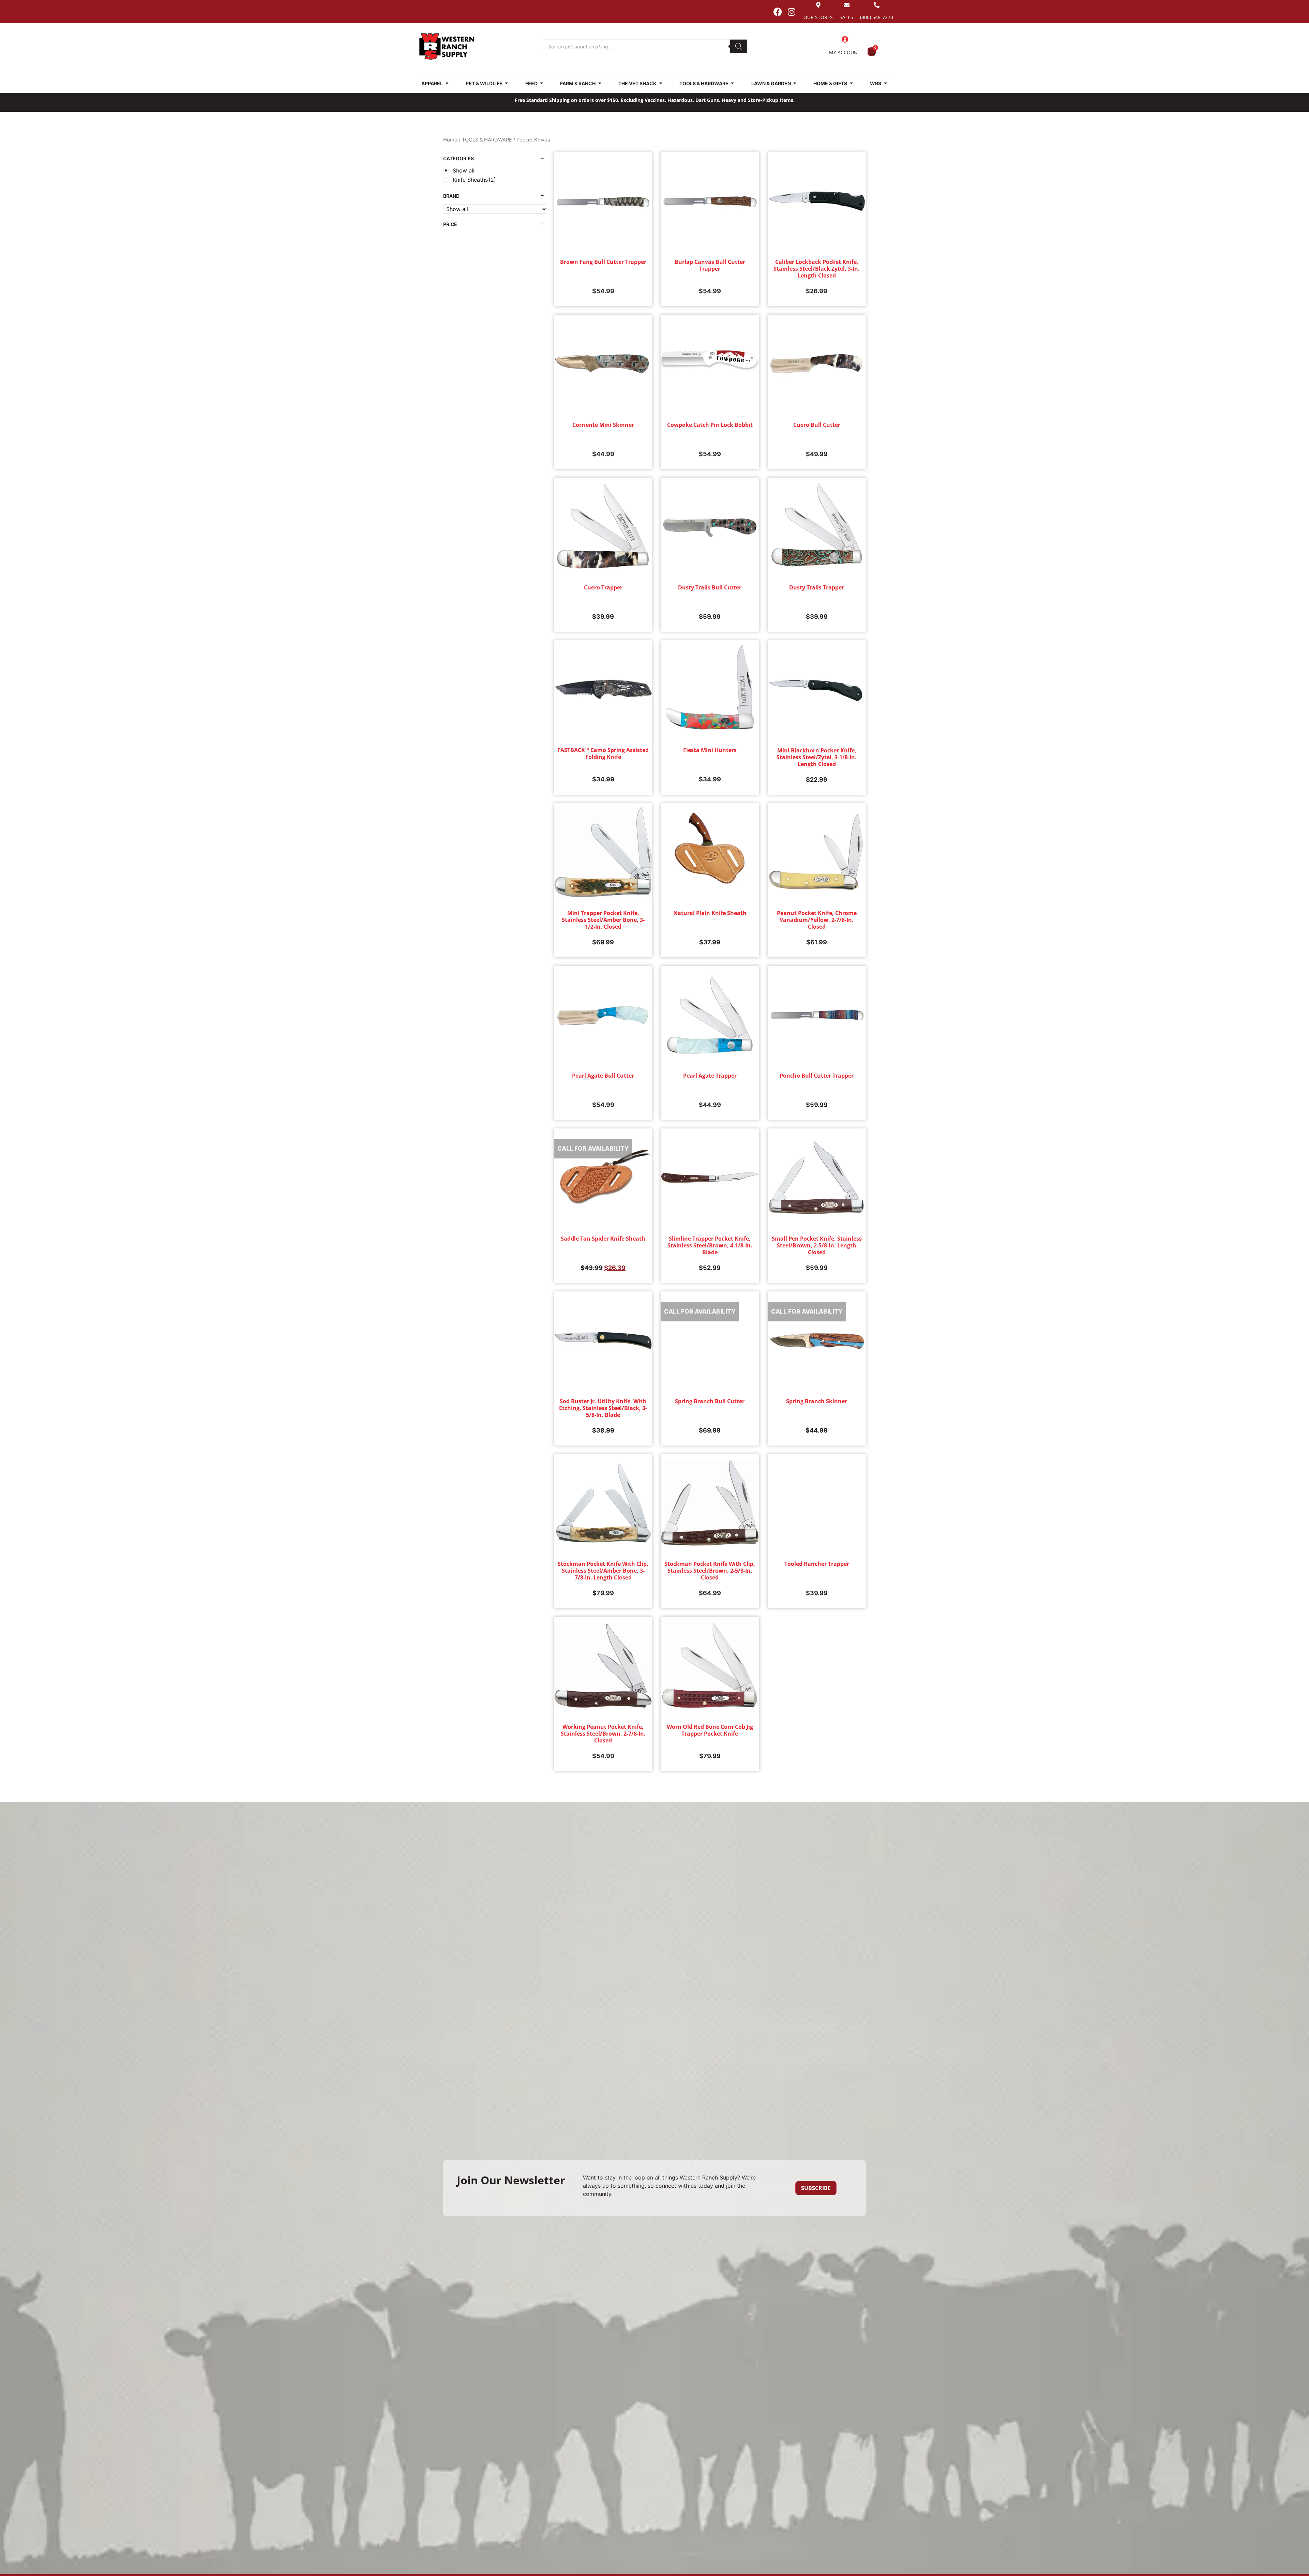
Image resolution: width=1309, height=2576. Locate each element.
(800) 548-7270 (877, 17)
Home (450, 140)
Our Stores (818, 17)
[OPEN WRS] (885, 83)
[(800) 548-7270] (877, 5)
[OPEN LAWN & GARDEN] (795, 83)
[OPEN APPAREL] (447, 83)
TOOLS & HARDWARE (487, 140)
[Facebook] (778, 12)
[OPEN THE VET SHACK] (661, 83)
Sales (846, 17)
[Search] (739, 46)
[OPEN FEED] (542, 83)
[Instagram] (792, 12)
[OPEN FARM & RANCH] (600, 83)
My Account (845, 52)
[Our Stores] (818, 5)
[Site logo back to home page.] (447, 47)
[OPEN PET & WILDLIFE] (507, 83)
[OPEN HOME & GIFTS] (851, 83)
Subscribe (816, 2188)
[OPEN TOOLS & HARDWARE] (733, 83)
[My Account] (845, 40)
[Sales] (847, 5)
